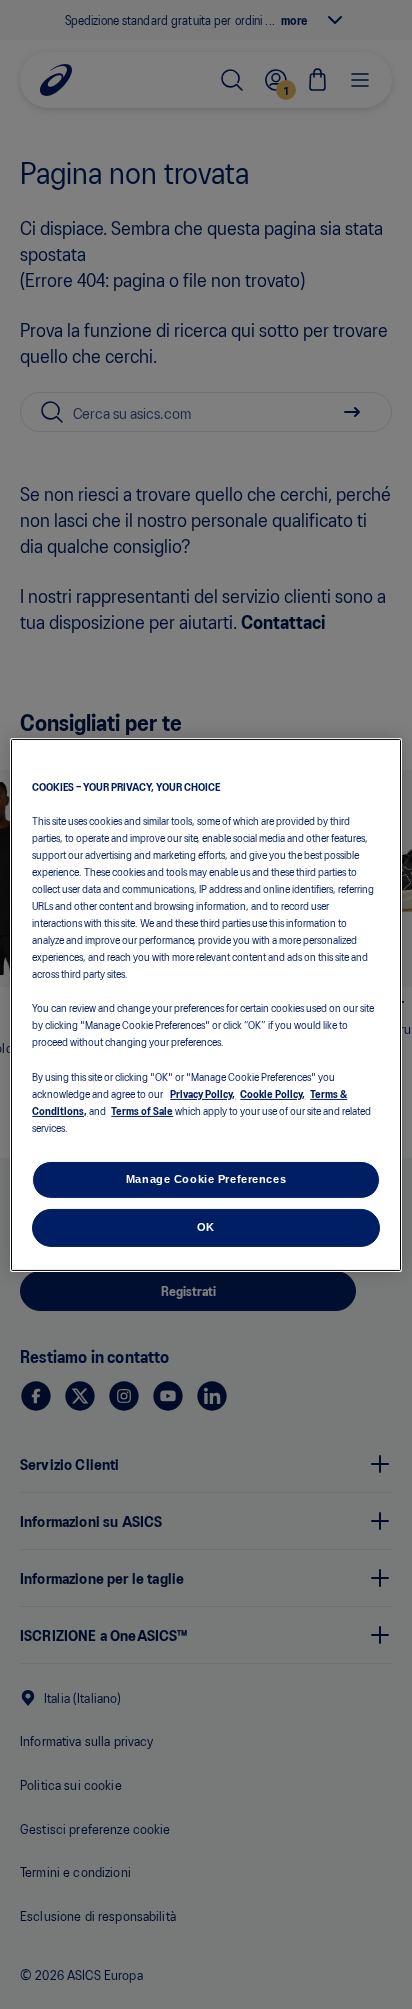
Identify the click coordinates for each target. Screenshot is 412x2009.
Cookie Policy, (272, 1093)
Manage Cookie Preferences (206, 1179)
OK (206, 1227)
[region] (205, 1004)
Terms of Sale (142, 1110)
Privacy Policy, (202, 1093)
